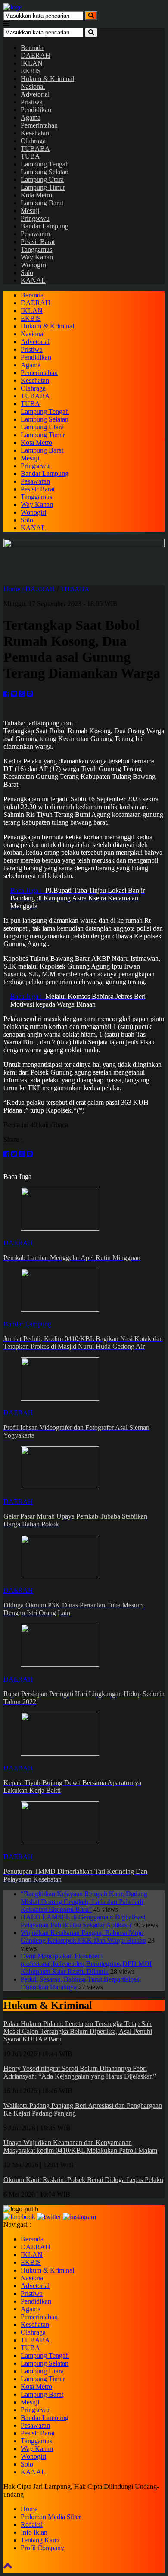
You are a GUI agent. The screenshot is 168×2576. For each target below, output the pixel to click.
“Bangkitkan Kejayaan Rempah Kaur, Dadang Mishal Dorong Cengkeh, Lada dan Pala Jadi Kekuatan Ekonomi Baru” (84, 1902)
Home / (14, 589)
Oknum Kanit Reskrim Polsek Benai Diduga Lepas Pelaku (83, 2180)
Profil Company (42, 2548)
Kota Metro (36, 195)
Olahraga (33, 141)
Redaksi (32, 2524)
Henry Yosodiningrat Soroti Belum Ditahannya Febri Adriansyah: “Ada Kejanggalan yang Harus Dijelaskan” (80, 2072)
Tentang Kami (40, 2540)
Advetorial (35, 94)
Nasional (33, 86)
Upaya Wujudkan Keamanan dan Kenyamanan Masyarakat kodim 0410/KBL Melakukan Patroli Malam (80, 2146)
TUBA (30, 156)
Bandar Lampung (45, 226)
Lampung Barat (42, 203)
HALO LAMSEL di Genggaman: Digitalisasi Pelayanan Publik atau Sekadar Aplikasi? (83, 1921)
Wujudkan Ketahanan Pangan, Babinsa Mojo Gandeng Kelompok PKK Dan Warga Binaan (83, 1937)
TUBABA (35, 148)
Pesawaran (35, 234)
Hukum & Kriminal (47, 79)
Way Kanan (37, 257)
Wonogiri (33, 265)
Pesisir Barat (38, 242)
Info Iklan (34, 2532)
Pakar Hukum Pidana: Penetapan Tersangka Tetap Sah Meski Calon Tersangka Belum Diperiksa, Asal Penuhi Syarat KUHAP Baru (78, 2031)
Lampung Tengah (45, 164)
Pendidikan (36, 110)
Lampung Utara (42, 180)
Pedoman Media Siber (51, 2517)
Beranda (32, 48)
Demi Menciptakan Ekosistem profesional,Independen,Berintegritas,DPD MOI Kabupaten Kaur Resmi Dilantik (86, 1964)
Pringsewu (35, 218)
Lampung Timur (43, 187)
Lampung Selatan (45, 172)
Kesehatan (35, 133)
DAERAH (36, 55)
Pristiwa (32, 102)
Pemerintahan (39, 125)
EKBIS (31, 71)
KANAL (33, 280)
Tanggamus (36, 249)
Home (29, 2509)
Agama (31, 117)
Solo (27, 273)
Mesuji (30, 211)
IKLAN (32, 63)
